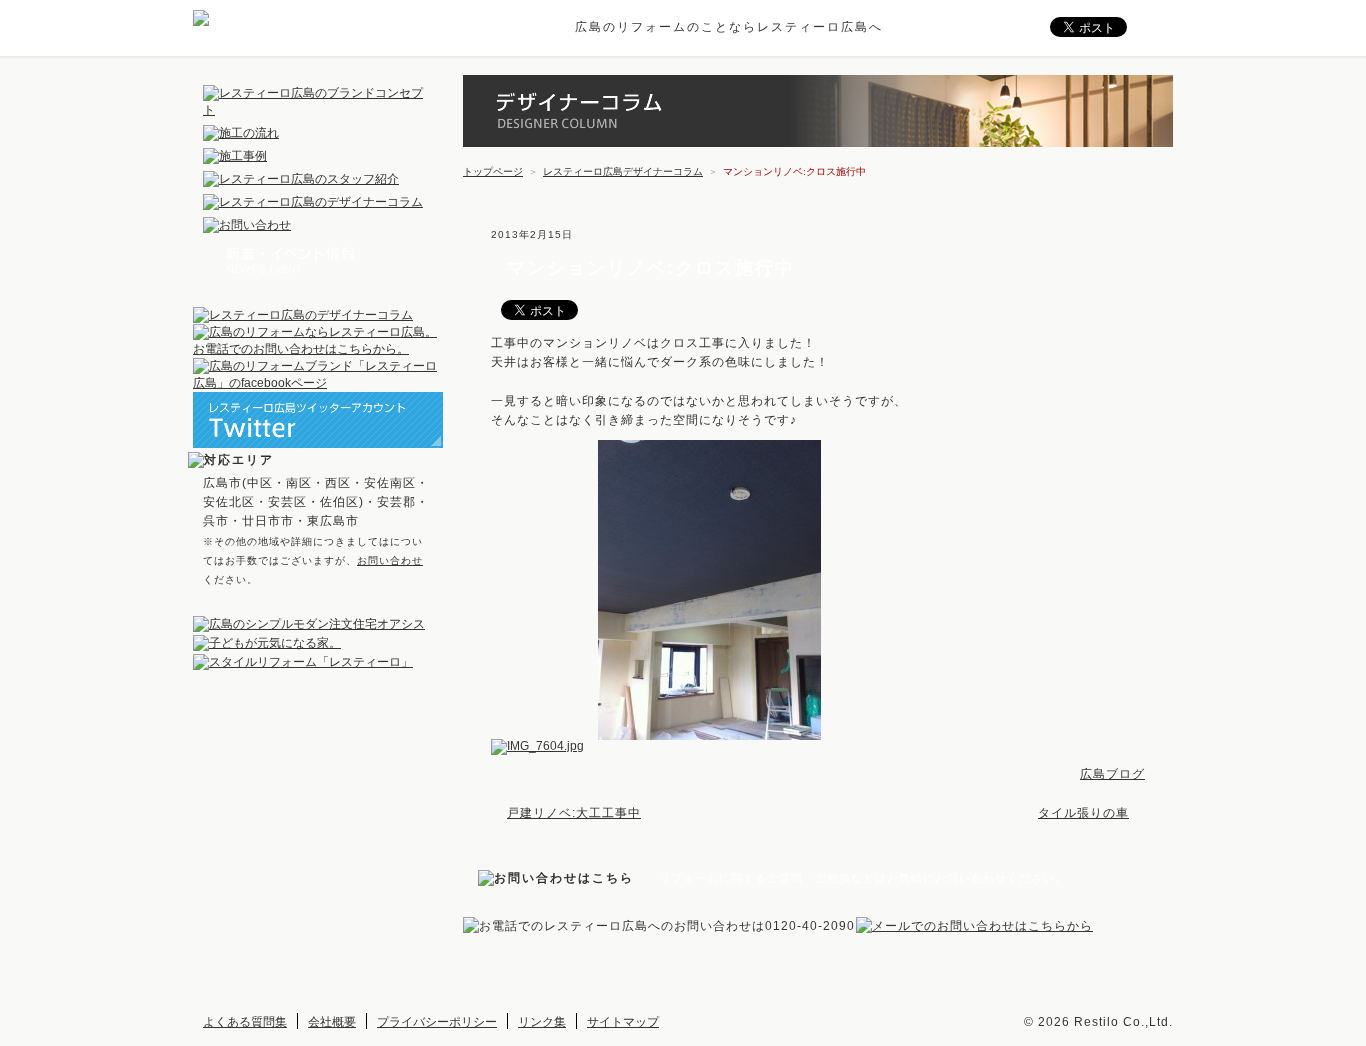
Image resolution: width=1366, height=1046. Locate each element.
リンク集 (542, 1022)
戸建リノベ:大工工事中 (574, 813)
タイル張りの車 (1083, 813)
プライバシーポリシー (437, 1022)
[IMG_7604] (542, 746)
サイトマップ (623, 1022)
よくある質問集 (245, 1022)
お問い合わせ (390, 560)
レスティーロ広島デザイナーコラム (623, 171)
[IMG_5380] (714, 746)
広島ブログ (1112, 774)
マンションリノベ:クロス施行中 (651, 268)
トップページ (493, 171)
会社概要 (332, 1022)
